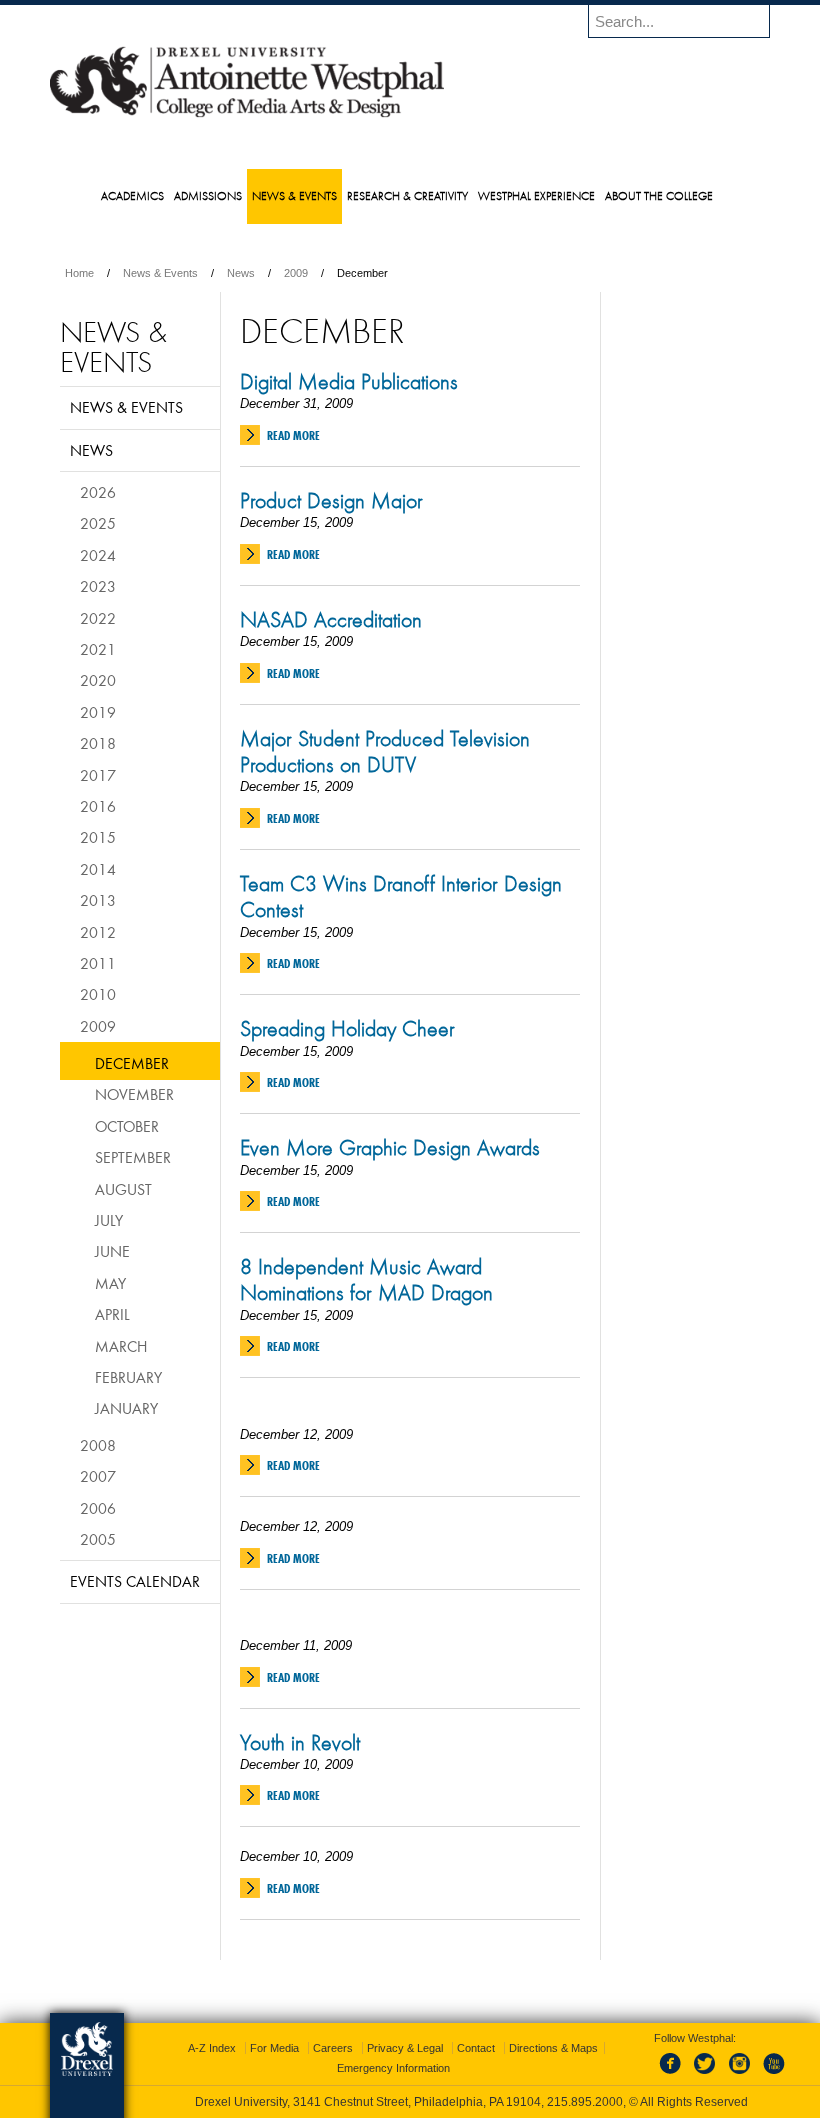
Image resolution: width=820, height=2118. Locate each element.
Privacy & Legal (405, 2048)
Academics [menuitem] (132, 195)
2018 (98, 743)
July (109, 1220)
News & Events (160, 273)
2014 (98, 869)
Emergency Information (393, 2068)
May (110, 1283)
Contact (476, 2048)
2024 (98, 555)
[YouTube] (773, 2075)
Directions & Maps (553, 2048)
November (134, 1094)
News (241, 273)
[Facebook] (674, 2075)
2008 (98, 1445)
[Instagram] (740, 2075)
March (121, 1346)
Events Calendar (135, 1581)
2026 (98, 492)
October (127, 1126)
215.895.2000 (585, 2102)
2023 (98, 586)
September (133, 1157)
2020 (98, 680)
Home (79, 273)
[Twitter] (707, 2075)
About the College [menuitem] (659, 195)
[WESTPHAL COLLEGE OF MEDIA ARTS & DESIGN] (247, 116)
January (126, 1408)
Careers (333, 2048)
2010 (98, 994)
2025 (98, 523)
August (123, 1189)
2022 (98, 618)
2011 (98, 963)
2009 (296, 273)
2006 (98, 1508)
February (128, 1377)
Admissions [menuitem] (208, 195)
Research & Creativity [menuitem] (407, 195)
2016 (98, 806)
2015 (98, 837)
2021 (98, 649)
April (112, 1314)
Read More (293, 435)
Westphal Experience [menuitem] (536, 195)
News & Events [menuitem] (294, 195)
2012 (98, 932)
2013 (98, 900)
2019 (98, 712)
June (112, 1251)
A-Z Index (212, 2048)
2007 (98, 1476)
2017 (98, 775)
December (132, 1063)
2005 (98, 1539)
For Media (274, 2048)
